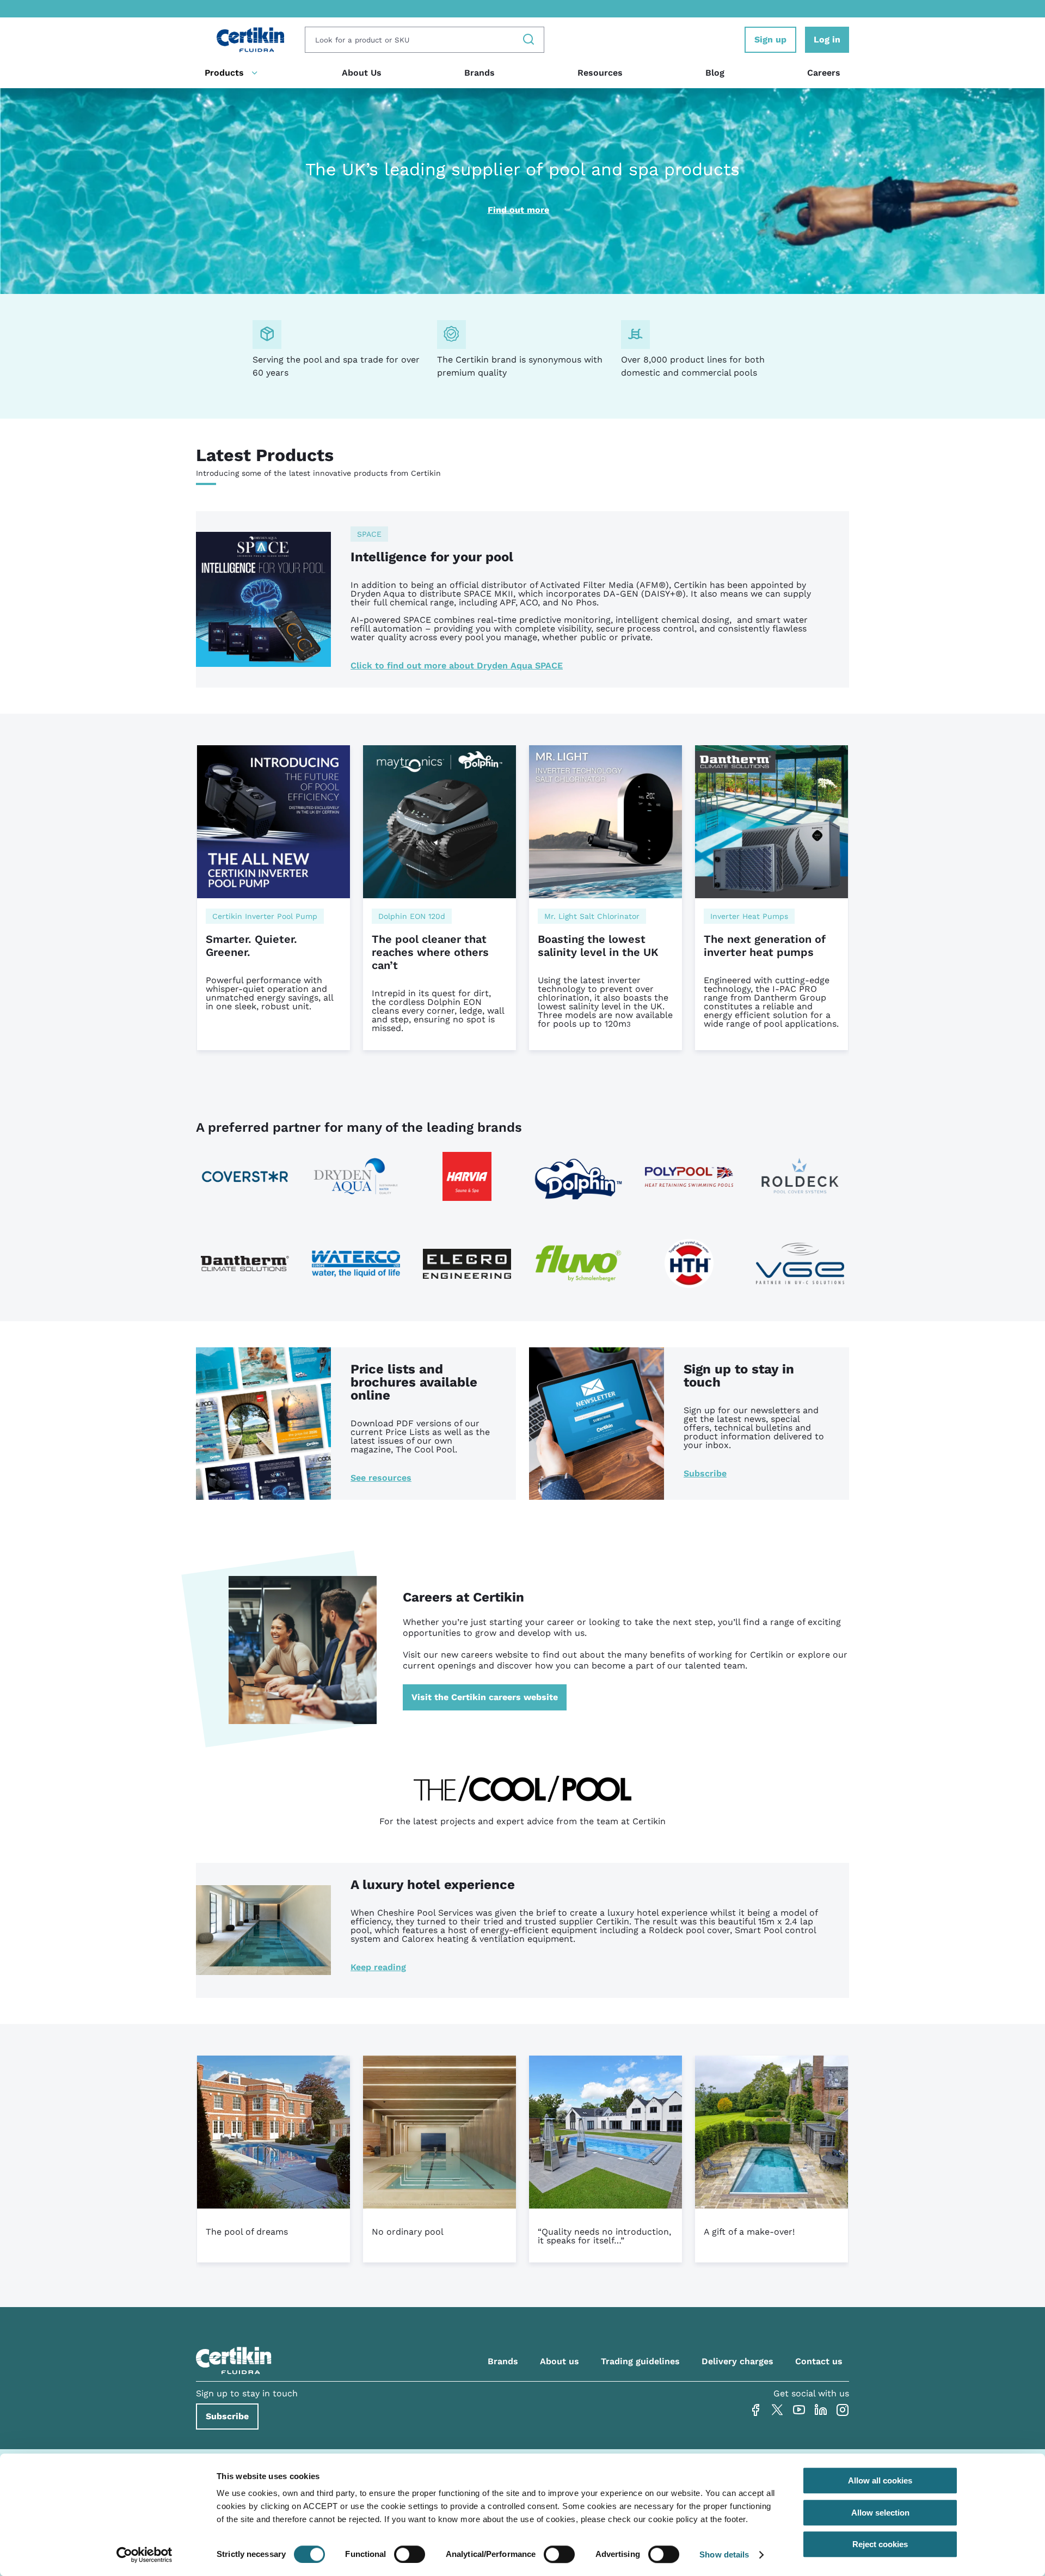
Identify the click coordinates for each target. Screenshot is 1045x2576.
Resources (600, 73)
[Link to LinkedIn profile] (821, 2410)
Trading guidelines (640, 2361)
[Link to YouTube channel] (799, 2410)
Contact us (819, 2361)
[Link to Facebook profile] (755, 2410)
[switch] (410, 2554)
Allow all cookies (880, 2480)
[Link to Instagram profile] (843, 2410)
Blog (715, 73)
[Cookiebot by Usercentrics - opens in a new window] (145, 2555)
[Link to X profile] (777, 2410)
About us (560, 2361)
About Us (362, 73)
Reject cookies (880, 2544)
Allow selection (880, 2513)
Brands (480, 73)
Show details (724, 2554)
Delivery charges (737, 2361)
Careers (824, 73)
